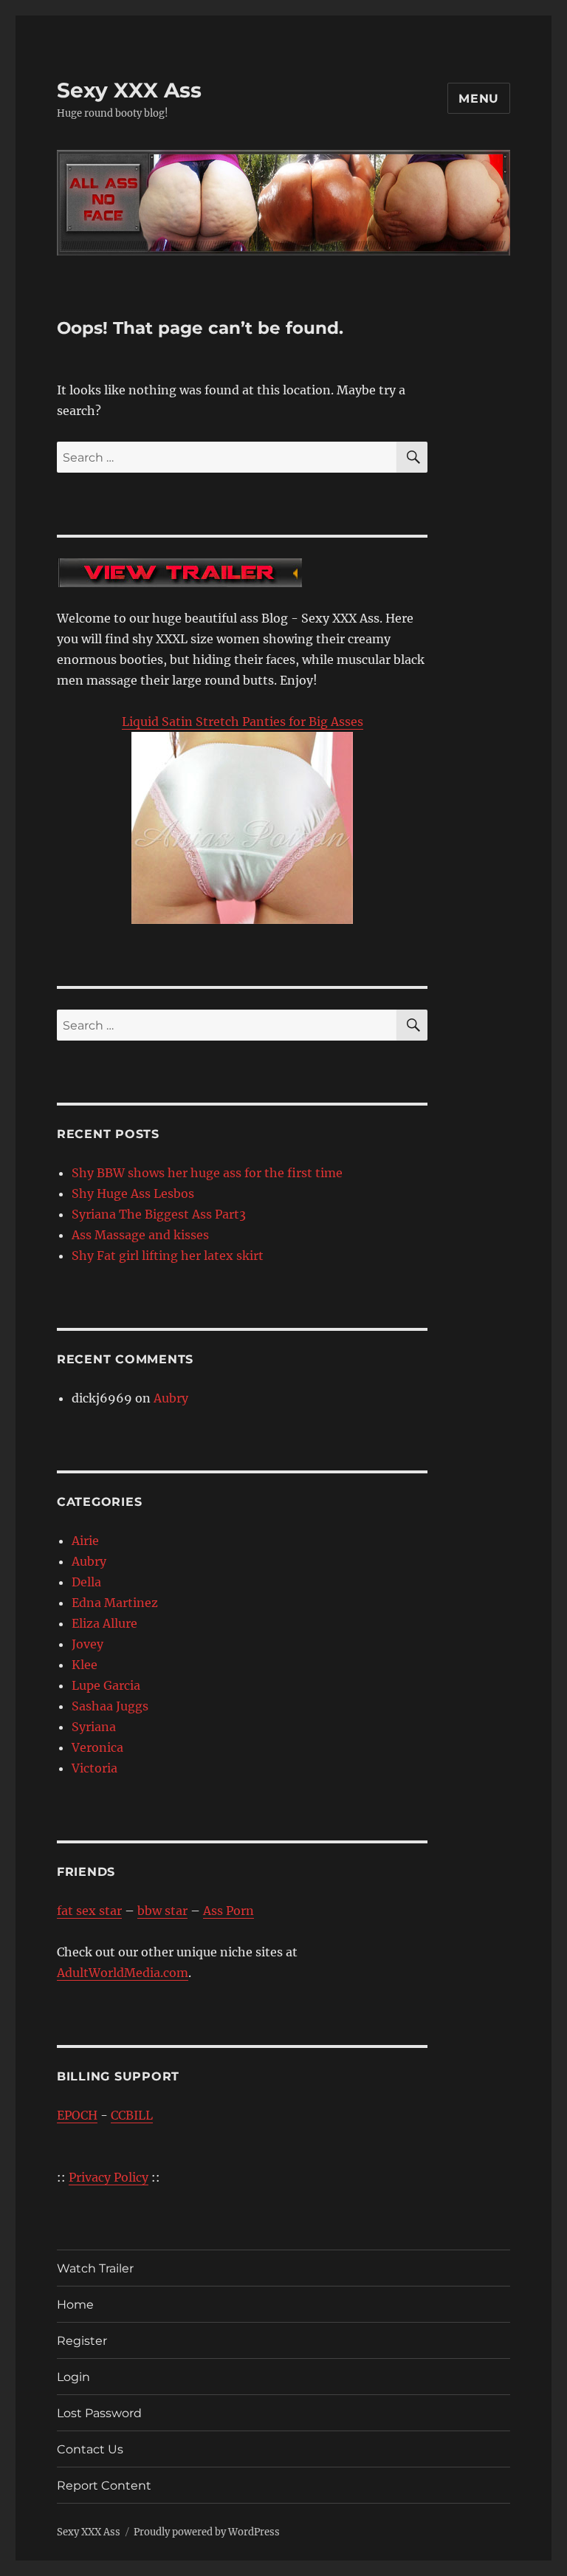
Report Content (104, 2486)
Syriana (94, 1727)
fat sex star (89, 1911)
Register (82, 2341)
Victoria (94, 1768)
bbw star (162, 1911)
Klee (85, 1665)
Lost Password (99, 2413)
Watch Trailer (95, 2268)
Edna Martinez (115, 1603)
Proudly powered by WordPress (207, 2532)
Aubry (171, 1398)
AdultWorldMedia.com (123, 1973)
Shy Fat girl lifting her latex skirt (168, 1256)
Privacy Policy (109, 2177)
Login (73, 2377)
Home (75, 2305)
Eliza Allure (104, 1623)
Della (86, 1582)
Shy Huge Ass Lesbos (133, 1193)
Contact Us (90, 2449)
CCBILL (132, 2115)
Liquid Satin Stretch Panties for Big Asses (243, 722)
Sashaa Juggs (110, 1706)
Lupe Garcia (106, 1685)
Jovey (87, 1644)
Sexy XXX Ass (129, 90)
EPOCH (77, 2115)
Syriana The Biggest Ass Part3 (159, 1214)
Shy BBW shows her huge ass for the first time (207, 1173)
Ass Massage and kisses (140, 1235)
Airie (85, 1541)
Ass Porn (228, 1911)
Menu (479, 99)
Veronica (97, 1747)
